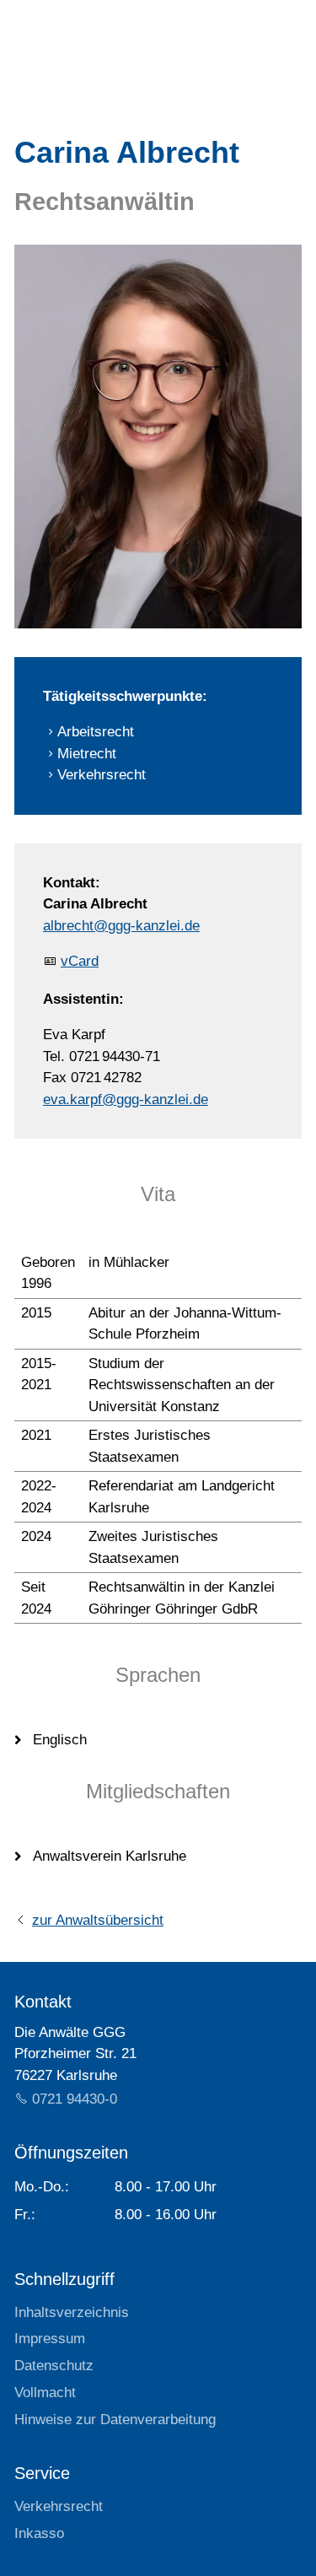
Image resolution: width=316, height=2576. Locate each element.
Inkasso (39, 2533)
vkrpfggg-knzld (126, 1099)
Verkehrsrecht (59, 2506)
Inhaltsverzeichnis (72, 2312)
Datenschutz (54, 2366)
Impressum (50, 2339)
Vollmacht (45, 2393)
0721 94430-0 (75, 2099)
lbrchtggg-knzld (121, 926)
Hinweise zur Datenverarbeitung (115, 2420)
